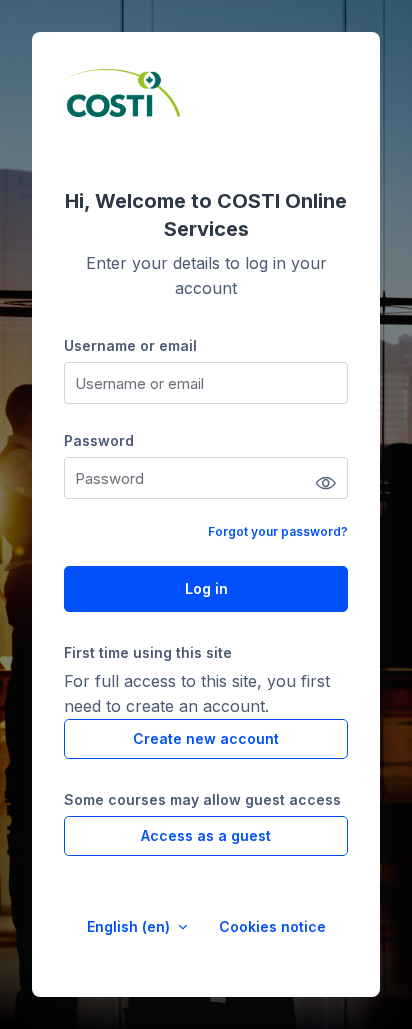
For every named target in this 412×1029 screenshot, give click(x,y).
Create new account (206, 738)
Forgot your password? (278, 531)
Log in (206, 588)
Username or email (130, 345)
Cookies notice (272, 926)
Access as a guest (206, 835)
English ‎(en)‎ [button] (130, 926)
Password (99, 440)
